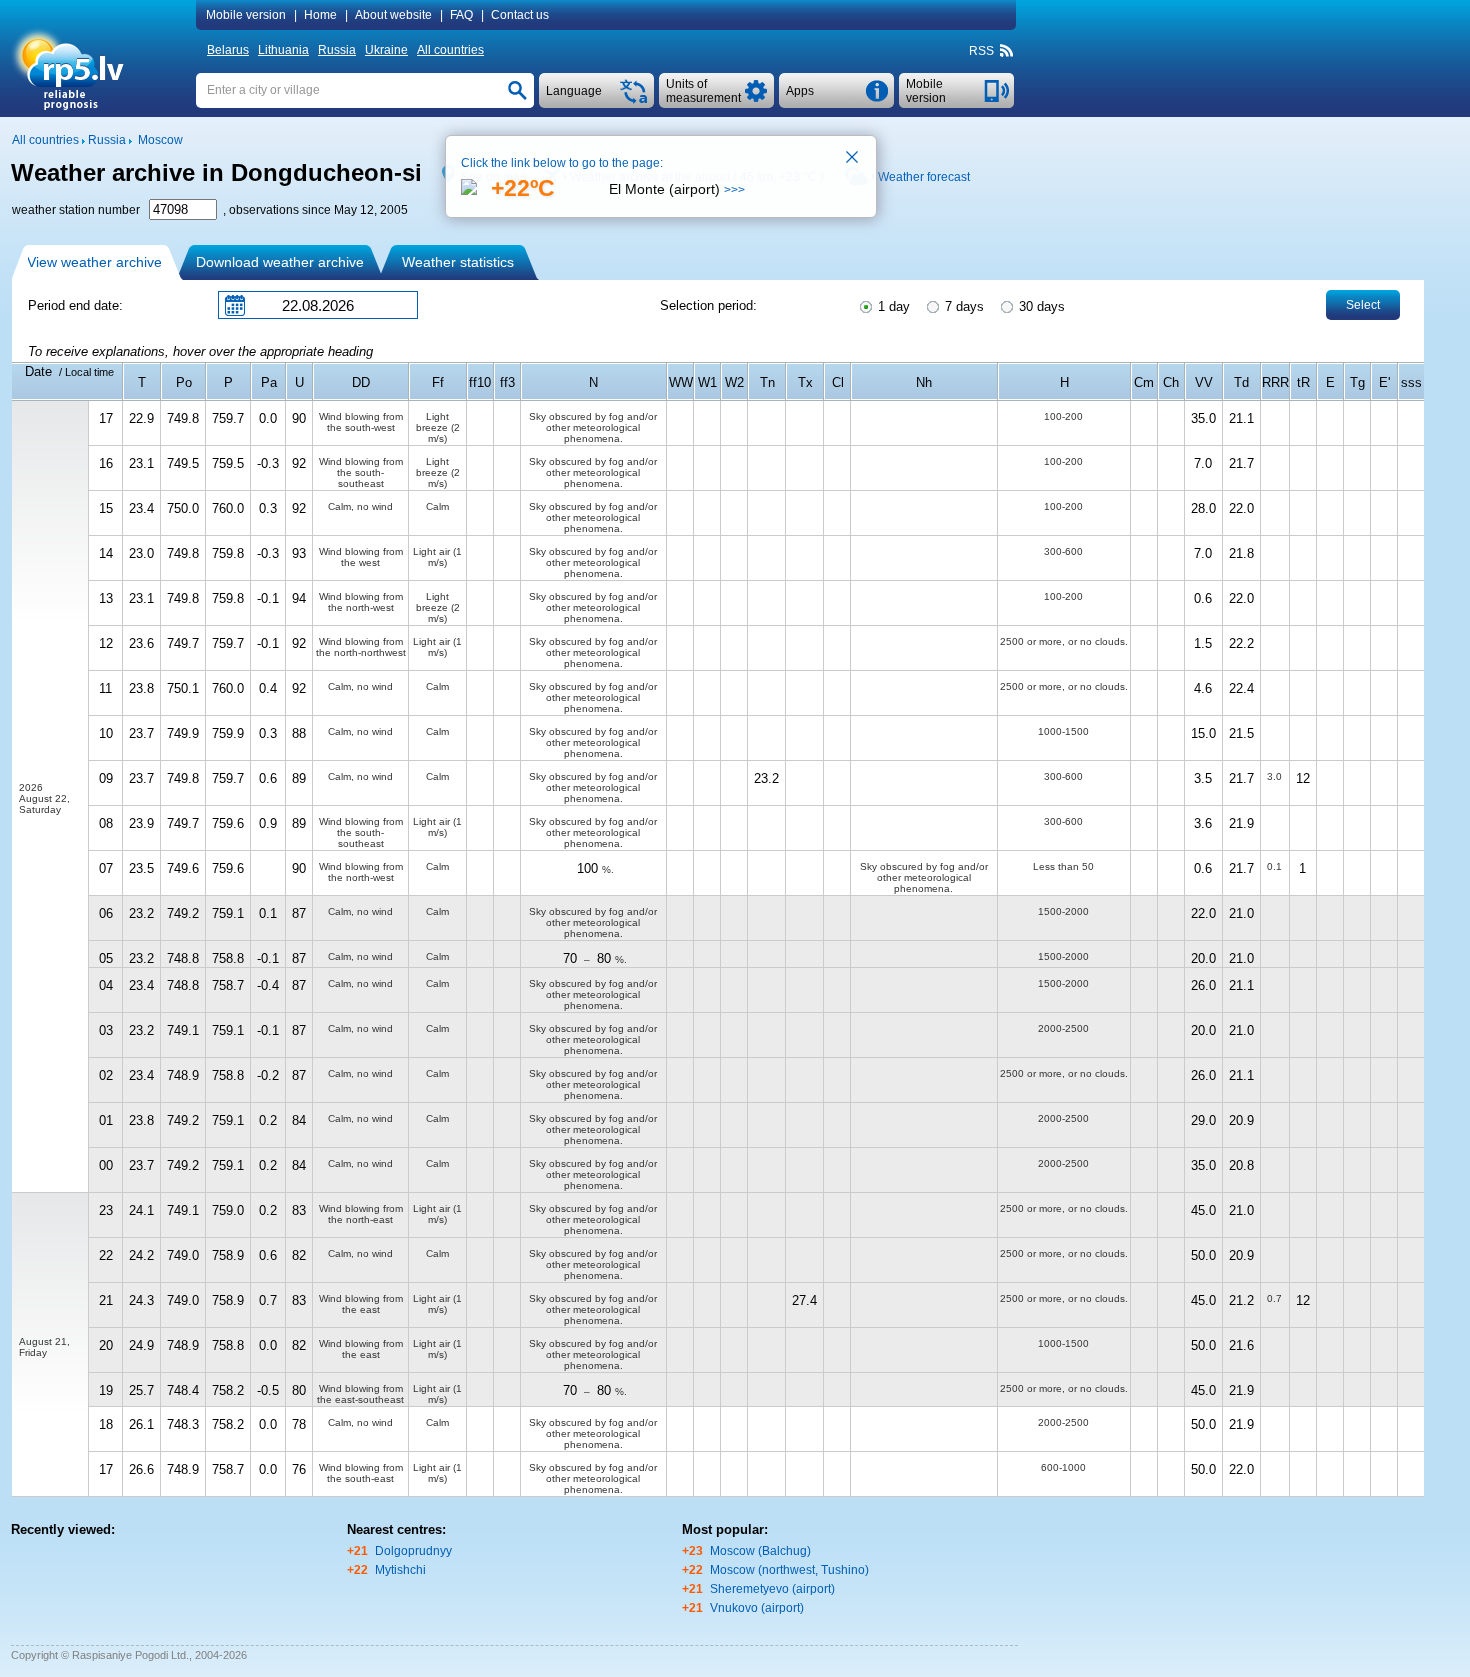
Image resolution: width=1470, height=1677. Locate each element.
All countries (450, 50)
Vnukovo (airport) (757, 1608)
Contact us (520, 15)
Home (320, 15)
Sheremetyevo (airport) (772, 1589)
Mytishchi (400, 1570)
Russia (337, 50)
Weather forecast (924, 177)
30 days (1040, 306)
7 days (962, 306)
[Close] (853, 159)
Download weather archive (280, 262)
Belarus (228, 50)
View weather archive (94, 262)
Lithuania (283, 50)
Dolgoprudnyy (413, 1551)
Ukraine (386, 50)
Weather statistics (458, 262)
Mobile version (246, 15)
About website (393, 15)
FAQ (461, 15)
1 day (892, 306)
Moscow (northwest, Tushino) (789, 1570)
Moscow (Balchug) (760, 1551)
